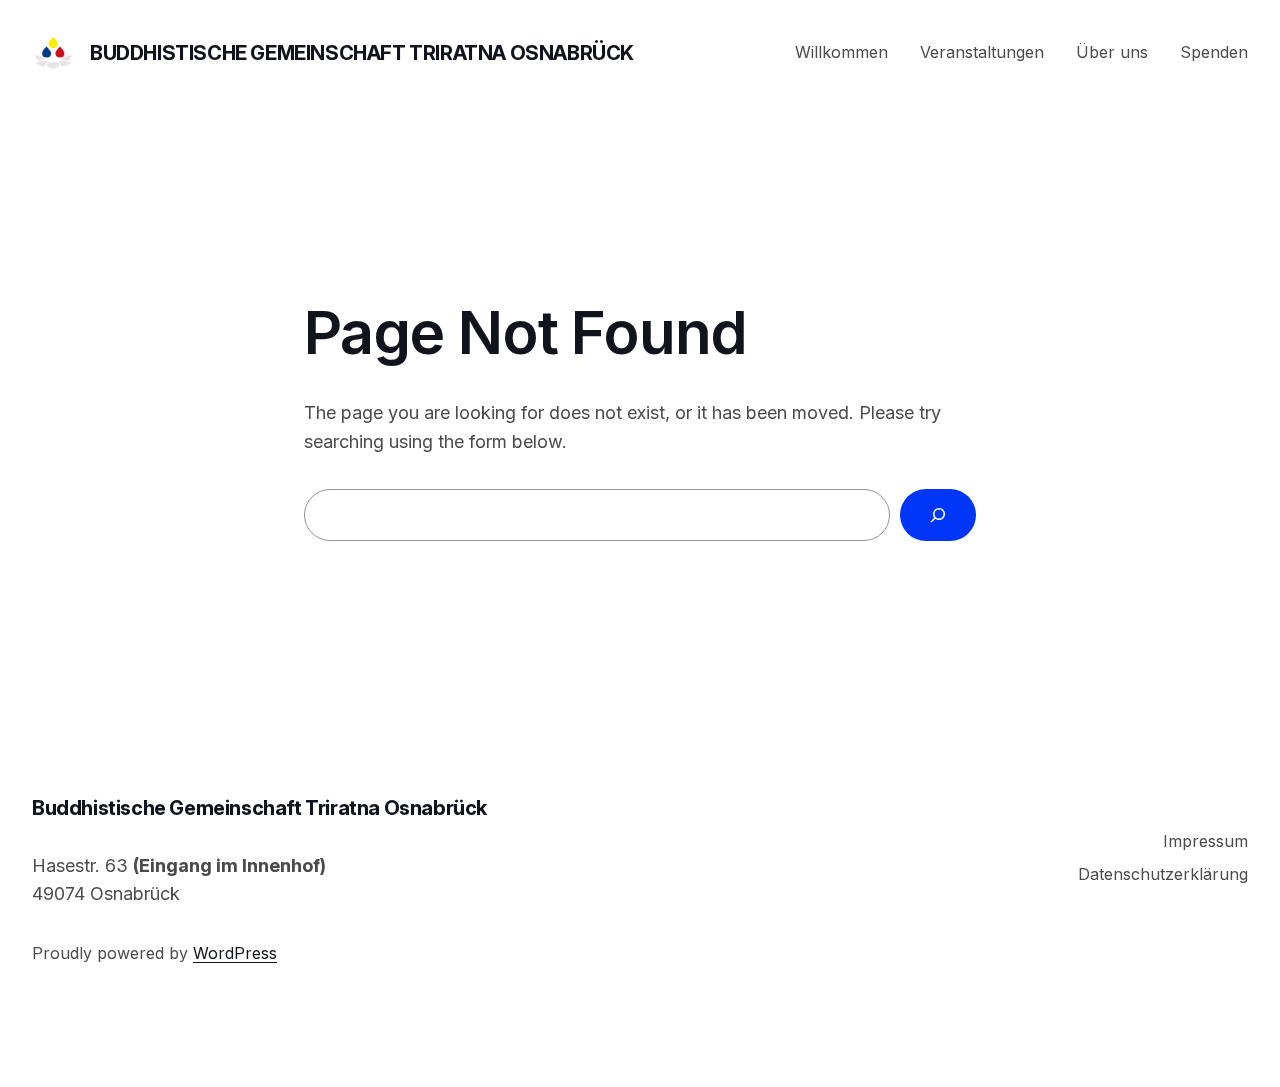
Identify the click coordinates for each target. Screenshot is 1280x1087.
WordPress (235, 953)
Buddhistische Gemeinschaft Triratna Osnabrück (362, 53)
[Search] (938, 515)
